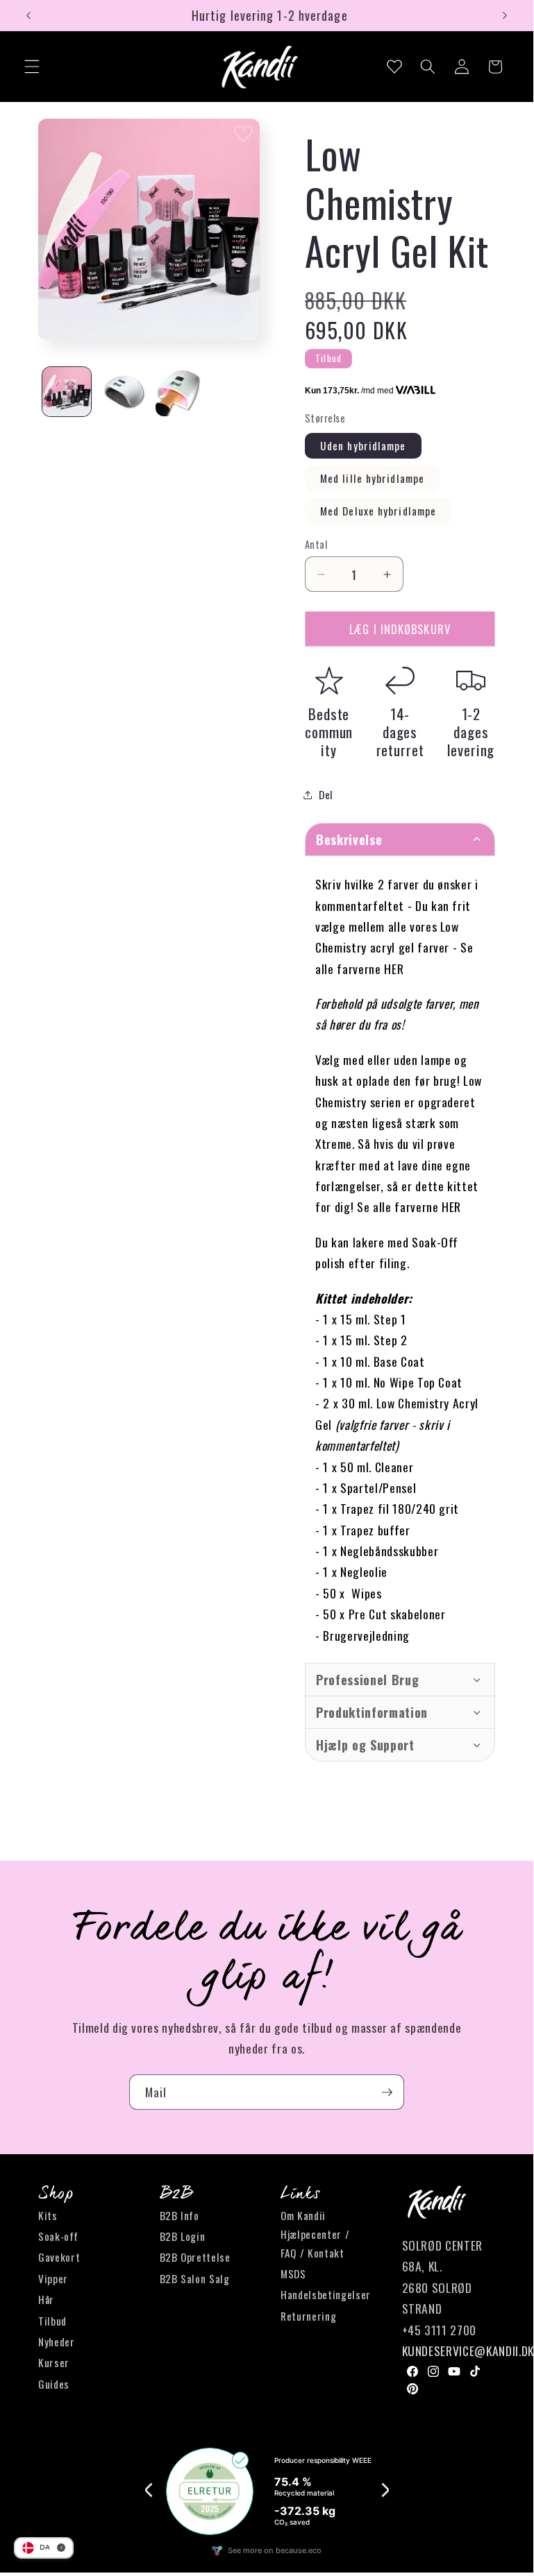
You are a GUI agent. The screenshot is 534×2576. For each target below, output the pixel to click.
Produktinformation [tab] (372, 1712)
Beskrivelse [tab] (349, 839)
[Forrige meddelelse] (28, 15)
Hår (46, 2299)
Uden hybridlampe (363, 445)
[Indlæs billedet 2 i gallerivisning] (123, 392)
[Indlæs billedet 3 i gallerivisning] (180, 392)
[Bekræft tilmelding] (387, 2092)
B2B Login (183, 2236)
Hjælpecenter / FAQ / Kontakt (315, 2243)
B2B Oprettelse (195, 2257)
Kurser (54, 2362)
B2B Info (180, 2215)
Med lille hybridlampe (372, 478)
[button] (32, 67)
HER (394, 969)
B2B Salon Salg (195, 2278)
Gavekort (59, 2257)
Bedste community (329, 732)
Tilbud (52, 2321)
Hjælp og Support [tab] (365, 1745)
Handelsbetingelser (326, 2294)
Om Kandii (303, 2215)
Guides (54, 2384)
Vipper (53, 2278)
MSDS (293, 2274)
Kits (48, 2215)
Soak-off (58, 2236)
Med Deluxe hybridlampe (378, 511)
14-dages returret (400, 732)
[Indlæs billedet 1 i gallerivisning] (67, 392)
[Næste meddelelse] (505, 15)
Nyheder (57, 2342)
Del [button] (326, 794)
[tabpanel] (400, 1259)
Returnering (308, 2316)
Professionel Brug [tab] (367, 1680)
